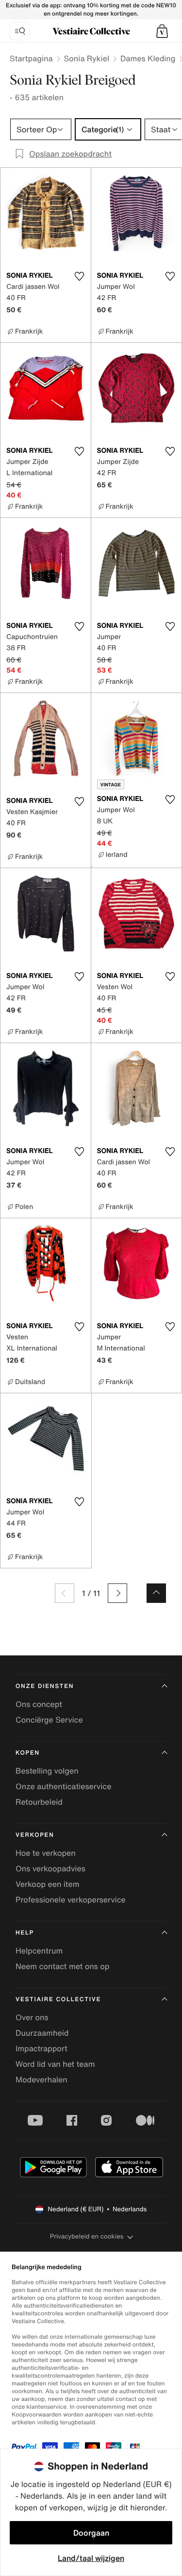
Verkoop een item (48, 1884)
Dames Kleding (148, 58)
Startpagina (31, 58)
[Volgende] (117, 1593)
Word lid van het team (55, 2064)
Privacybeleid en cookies (87, 2236)
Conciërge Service (49, 1720)
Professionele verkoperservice (71, 1900)
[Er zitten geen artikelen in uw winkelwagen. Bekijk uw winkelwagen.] (162, 31)
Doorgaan (91, 2533)
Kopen (28, 1753)
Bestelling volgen (47, 1771)
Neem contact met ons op (62, 1966)
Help (25, 1933)
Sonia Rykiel (87, 58)
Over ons (32, 2017)
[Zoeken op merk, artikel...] (20, 31)
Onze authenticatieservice (64, 1786)
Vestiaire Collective (58, 1999)
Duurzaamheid (42, 2033)
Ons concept (39, 1704)
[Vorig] (65, 1593)
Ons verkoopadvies (50, 1868)
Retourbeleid (39, 1802)
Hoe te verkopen (46, 1853)
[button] (162, 31)
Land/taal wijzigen (91, 2558)
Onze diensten (45, 1686)
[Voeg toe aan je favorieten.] (80, 276)
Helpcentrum (39, 1951)
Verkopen (35, 1835)
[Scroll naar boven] (156, 1593)
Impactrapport (41, 2048)
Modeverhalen (41, 2079)
